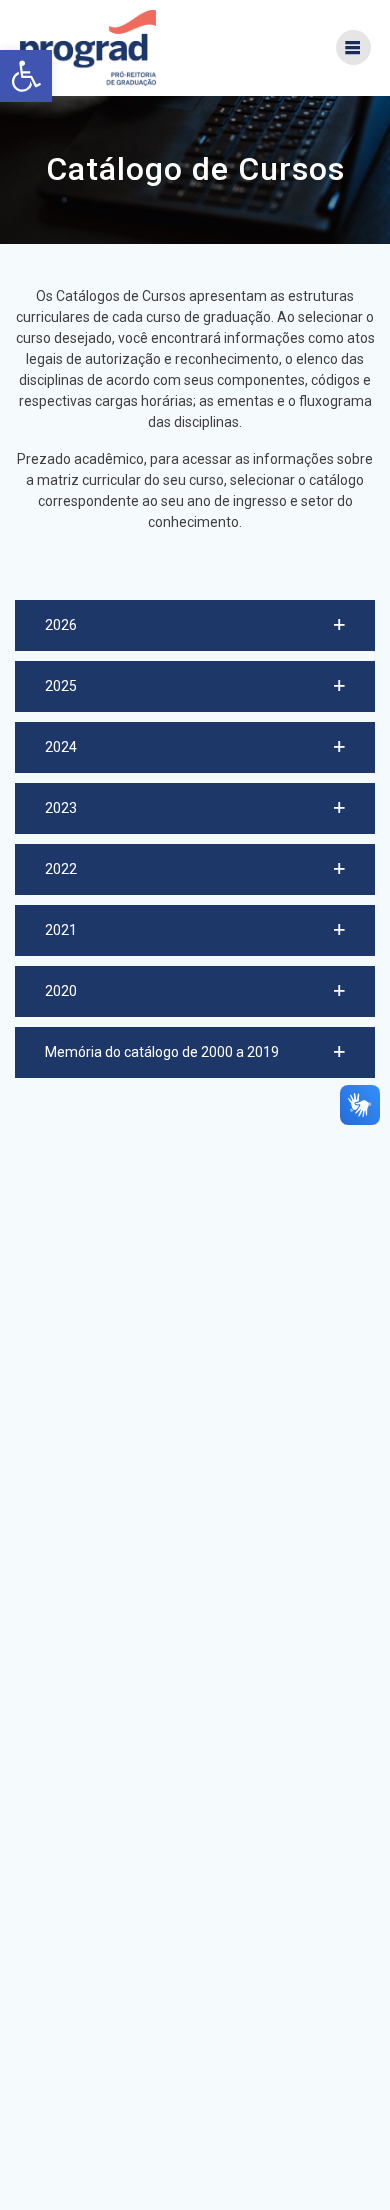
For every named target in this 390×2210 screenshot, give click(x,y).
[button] (195, 625)
